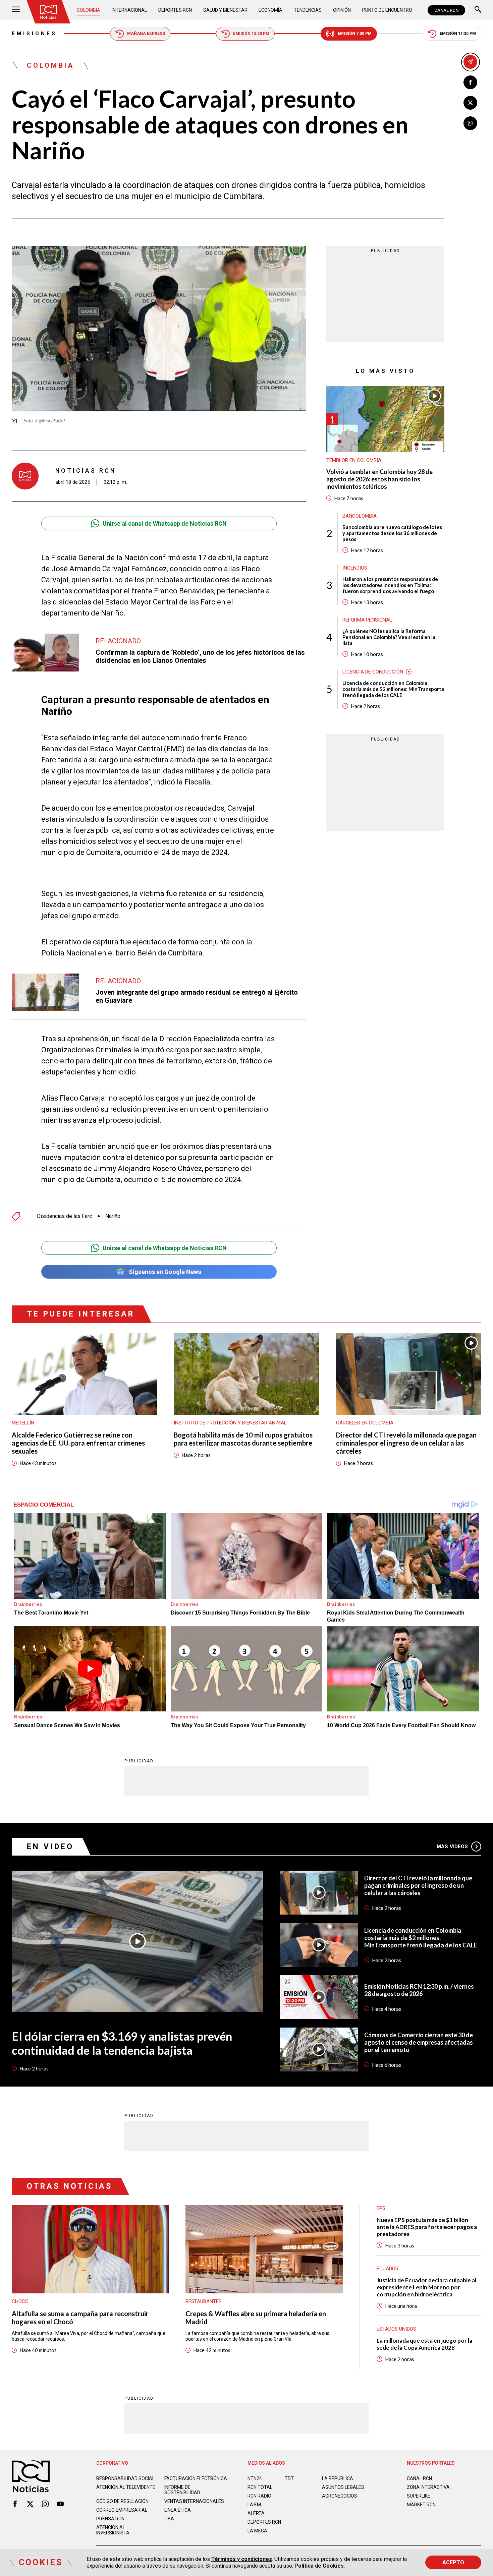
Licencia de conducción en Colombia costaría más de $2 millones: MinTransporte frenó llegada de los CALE (393, 689)
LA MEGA (257, 2531)
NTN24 (255, 2478)
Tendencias (308, 10)
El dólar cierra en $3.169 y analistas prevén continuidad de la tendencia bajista (122, 2043)
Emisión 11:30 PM (458, 34)
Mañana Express (146, 34)
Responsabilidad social (125, 2478)
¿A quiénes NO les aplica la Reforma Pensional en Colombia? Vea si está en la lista (389, 637)
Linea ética (178, 2510)
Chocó (20, 2301)
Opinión (342, 10)
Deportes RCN (175, 10)
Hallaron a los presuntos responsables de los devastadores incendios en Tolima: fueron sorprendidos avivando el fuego (390, 585)
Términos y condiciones (242, 2559)
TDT (289, 2478)
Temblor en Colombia (354, 460)
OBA (169, 2519)
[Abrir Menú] (16, 10)
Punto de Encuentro (387, 10)
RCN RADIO (259, 2496)
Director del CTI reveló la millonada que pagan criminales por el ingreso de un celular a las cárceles (406, 1443)
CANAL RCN (446, 10)
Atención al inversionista (113, 2530)
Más (452, 1847)
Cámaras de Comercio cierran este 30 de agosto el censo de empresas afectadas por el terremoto (419, 2042)
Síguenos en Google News (165, 1272)
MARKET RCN (421, 2505)
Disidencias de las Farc (64, 1216)
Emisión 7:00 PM (355, 34)
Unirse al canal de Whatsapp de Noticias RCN (165, 523)
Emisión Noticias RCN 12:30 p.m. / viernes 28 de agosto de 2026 (419, 1990)
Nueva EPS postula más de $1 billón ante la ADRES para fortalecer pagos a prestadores (427, 2227)
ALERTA (256, 2513)
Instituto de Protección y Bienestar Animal (230, 1423)
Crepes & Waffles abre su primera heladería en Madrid (256, 2318)
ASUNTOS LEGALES (343, 2487)
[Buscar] (478, 10)
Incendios (355, 568)
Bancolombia (360, 516)
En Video (50, 1847)
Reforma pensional (367, 620)
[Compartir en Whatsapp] (470, 123)
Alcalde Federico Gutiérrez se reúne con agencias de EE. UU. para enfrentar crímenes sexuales (78, 1443)
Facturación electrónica (196, 2478)
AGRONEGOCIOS (340, 2496)
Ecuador (388, 2269)
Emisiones (34, 34)
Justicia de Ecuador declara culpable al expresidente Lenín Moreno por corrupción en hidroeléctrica (426, 2287)
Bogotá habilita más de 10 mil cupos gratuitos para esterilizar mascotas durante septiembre (243, 1439)
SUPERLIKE (419, 2496)
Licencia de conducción (373, 672)
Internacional (129, 10)
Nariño (113, 1216)
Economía (270, 10)
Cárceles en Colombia (365, 1423)
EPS (381, 2208)
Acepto (453, 2562)
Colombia (89, 10)
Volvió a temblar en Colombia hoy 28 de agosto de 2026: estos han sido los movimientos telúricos (379, 479)
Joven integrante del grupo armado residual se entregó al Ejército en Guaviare (197, 996)
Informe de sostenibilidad (182, 2490)
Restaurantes (204, 2301)
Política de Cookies (319, 2566)
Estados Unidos (396, 2329)
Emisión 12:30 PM (251, 34)
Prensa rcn (110, 2519)
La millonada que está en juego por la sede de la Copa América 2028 (424, 2344)
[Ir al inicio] (48, 12)
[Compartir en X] (470, 103)
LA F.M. (255, 2505)
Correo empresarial (122, 2510)
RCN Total (260, 2487)
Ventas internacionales (194, 2501)
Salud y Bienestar (225, 10)
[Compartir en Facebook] (470, 82)
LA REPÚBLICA (338, 2478)
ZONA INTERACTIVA (428, 2487)
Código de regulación (122, 2501)
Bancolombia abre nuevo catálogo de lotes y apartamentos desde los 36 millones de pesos (392, 533)
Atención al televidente (126, 2487)
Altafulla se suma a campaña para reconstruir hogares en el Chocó (80, 2318)
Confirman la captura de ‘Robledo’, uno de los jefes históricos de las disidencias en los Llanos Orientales (200, 656)
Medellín (23, 1423)
